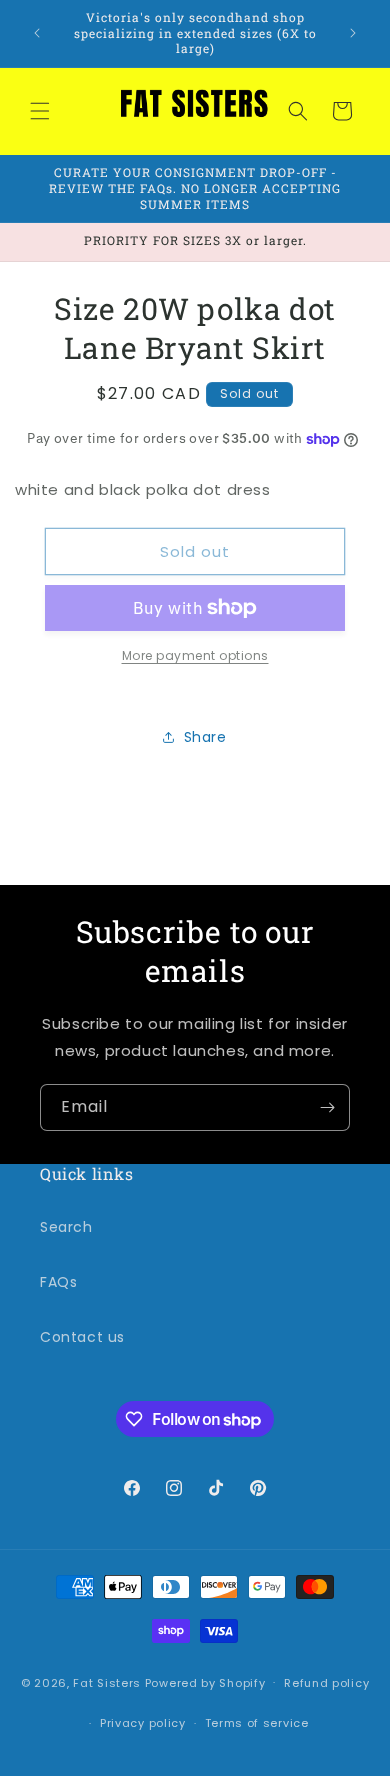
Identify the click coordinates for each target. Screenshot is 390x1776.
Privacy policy (143, 1723)
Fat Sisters (107, 1682)
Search (66, 1227)
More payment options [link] (195, 655)
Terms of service (257, 1723)
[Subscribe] (327, 1107)
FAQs (58, 1282)
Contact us (82, 1337)
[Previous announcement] (37, 33)
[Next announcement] (353, 33)
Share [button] (205, 737)
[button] (40, 111)
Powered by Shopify (205, 1682)
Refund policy (326, 1683)
